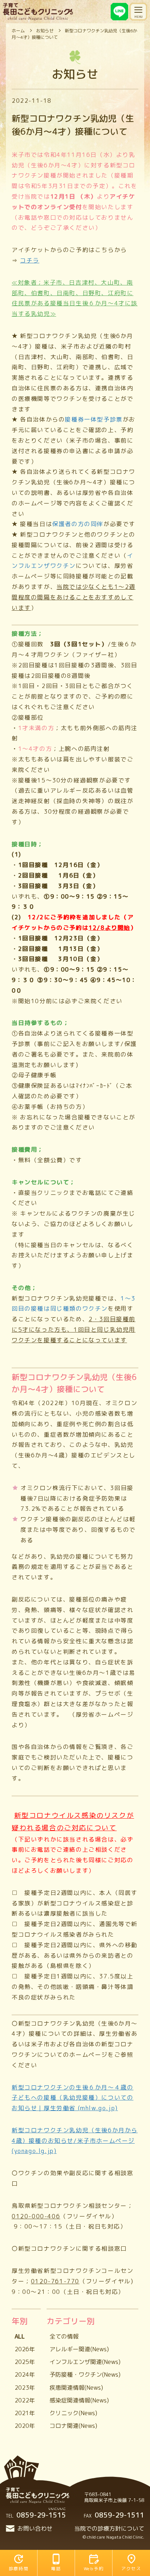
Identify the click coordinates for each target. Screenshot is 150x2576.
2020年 (25, 2426)
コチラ (30, 260)
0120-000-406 (36, 2216)
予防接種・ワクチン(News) (85, 2374)
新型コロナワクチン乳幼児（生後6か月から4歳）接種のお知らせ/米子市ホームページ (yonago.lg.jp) (75, 2141)
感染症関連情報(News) (79, 2400)
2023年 (25, 2388)
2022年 (25, 2400)
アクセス (131, 2569)
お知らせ (45, 31)
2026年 (25, 2349)
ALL (20, 2336)
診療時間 (19, 2569)
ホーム (18, 31)
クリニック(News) (73, 2413)
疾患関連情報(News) (76, 2388)
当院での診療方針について (109, 2528)
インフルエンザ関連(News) (85, 2362)
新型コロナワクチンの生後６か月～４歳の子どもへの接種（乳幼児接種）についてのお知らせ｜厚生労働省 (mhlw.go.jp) (72, 2098)
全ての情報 (64, 2336)
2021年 (25, 2413)
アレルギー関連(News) (79, 2349)
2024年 (25, 2374)
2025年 (25, 2362)
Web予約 (94, 2569)
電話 (56, 2569)
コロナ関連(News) (73, 2426)
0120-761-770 (55, 2281)
